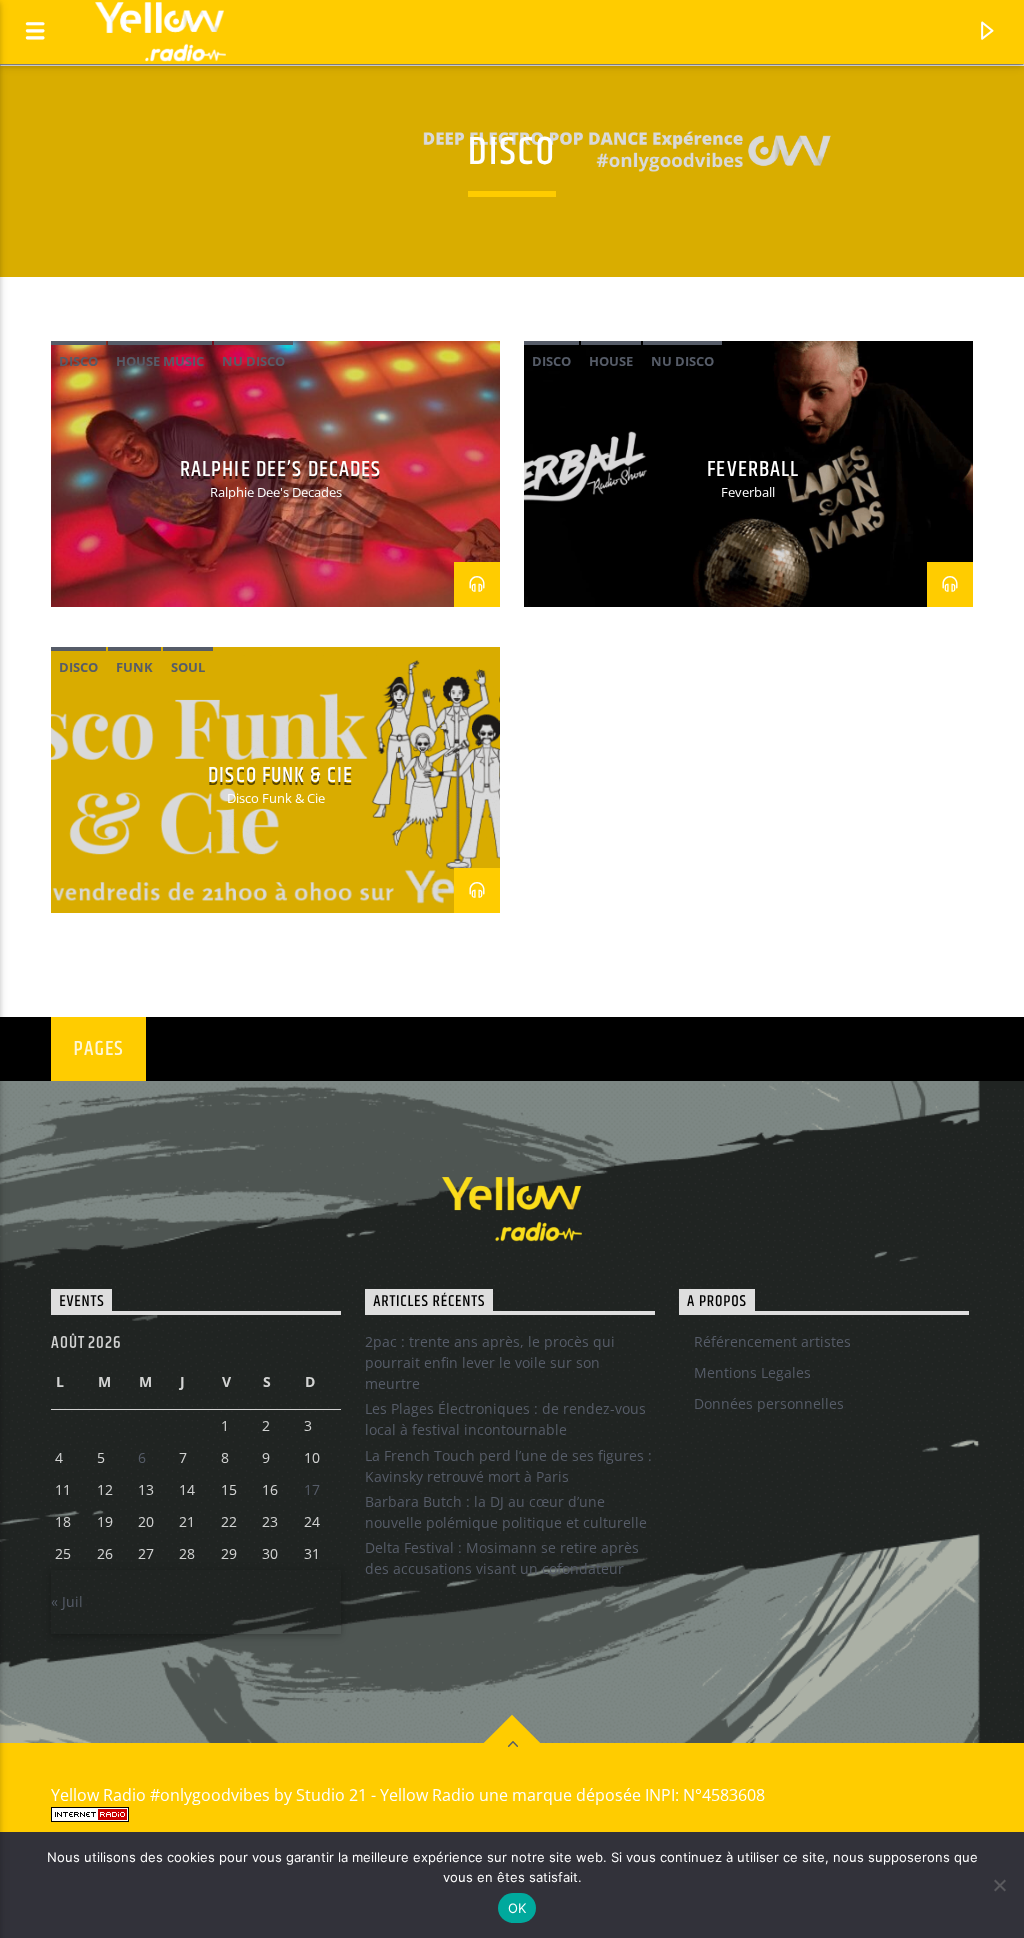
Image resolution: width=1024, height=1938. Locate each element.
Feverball (753, 469)
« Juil (67, 1601)
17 (312, 1489)
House (611, 361)
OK (517, 1908)
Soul (188, 667)
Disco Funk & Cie (280, 775)
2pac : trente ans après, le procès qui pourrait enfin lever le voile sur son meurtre (490, 1362)
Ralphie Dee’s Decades (281, 469)
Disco (78, 361)
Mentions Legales (752, 1372)
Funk (134, 667)
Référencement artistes (772, 1341)
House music (160, 361)
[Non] (999, 1885)
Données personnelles (769, 1403)
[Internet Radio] (512, 1814)
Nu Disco (253, 361)
